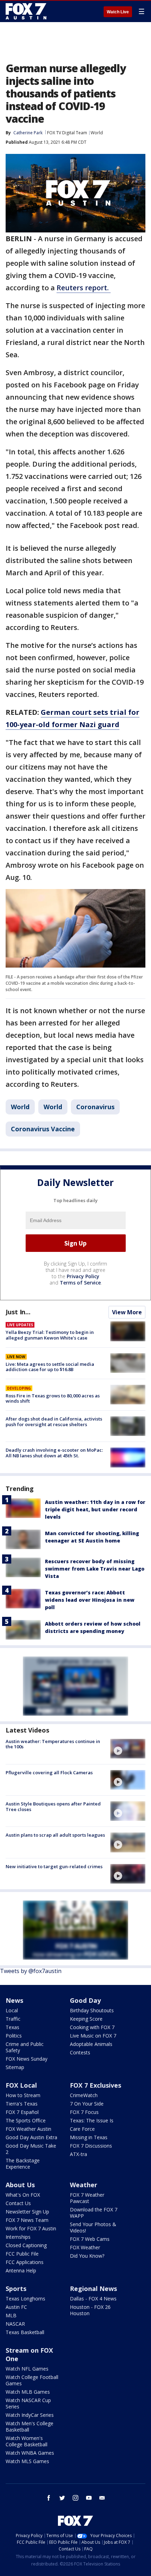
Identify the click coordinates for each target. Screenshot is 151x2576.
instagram (75, 2498)
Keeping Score (86, 2019)
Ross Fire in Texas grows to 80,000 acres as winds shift (53, 1398)
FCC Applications (25, 2262)
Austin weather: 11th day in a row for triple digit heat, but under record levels (95, 1509)
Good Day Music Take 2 (31, 2149)
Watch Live (118, 12)
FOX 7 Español (22, 2112)
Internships (18, 2237)
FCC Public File (22, 2254)
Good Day (85, 2000)
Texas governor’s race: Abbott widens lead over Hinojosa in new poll (90, 1600)
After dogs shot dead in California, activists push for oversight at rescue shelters (54, 1422)
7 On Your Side (87, 2104)
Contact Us (18, 2203)
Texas (12, 2027)
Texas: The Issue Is (92, 2120)
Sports (16, 2289)
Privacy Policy (83, 1276)
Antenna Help (21, 2270)
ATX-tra (78, 2154)
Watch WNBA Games (30, 2453)
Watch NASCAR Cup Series (28, 2403)
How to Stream (23, 2095)
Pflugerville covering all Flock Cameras (49, 1772)
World (97, 133)
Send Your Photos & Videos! (93, 2227)
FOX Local (21, 2085)
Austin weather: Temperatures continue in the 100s (53, 1744)
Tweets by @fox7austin (31, 1971)
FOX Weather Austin (28, 2129)
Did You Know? (87, 2256)
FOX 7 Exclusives (96, 2085)
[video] (128, 1749)
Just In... (18, 1312)
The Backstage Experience (23, 2164)
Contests (80, 2052)
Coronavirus (95, 1107)
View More (127, 1312)
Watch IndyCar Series (30, 2415)
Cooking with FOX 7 (92, 2027)
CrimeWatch (84, 2095)
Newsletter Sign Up (27, 2212)
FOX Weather (85, 2247)
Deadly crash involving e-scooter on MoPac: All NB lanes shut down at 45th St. (54, 1453)
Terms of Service (80, 1283)
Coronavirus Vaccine (43, 1129)
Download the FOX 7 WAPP (94, 2213)
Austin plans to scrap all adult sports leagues (55, 1835)
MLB (11, 2315)
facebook (49, 2498)
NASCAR (15, 2324)
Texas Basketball (25, 2332)
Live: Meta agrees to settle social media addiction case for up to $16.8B (50, 1367)
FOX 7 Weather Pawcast (87, 2198)
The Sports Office (26, 2120)
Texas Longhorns (25, 2299)
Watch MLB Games (28, 2392)
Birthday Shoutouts (92, 2010)
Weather (84, 2185)
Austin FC (16, 2307)
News (14, 2000)
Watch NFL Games (27, 2369)
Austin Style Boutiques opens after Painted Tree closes (53, 1806)
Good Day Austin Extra (31, 2137)
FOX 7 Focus (84, 2112)
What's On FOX (23, 2195)
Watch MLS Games (27, 2461)
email (102, 2498)
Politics (14, 2036)
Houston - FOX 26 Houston (90, 2310)
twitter (62, 2498)
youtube (89, 2498)
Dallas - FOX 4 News (93, 2299)
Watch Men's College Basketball (29, 2426)
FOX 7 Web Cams (90, 2239)
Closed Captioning (26, 2245)
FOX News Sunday (27, 2059)
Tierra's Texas (22, 2104)
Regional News (93, 2289)
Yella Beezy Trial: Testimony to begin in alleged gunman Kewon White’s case (50, 1335)
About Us (20, 2185)
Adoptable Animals (91, 2044)
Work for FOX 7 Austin (31, 2228)
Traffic (13, 2019)
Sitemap (15, 2067)
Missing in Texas (89, 2137)
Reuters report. (84, 288)
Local (12, 2010)
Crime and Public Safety (25, 2047)
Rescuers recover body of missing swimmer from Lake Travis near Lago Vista (95, 1569)
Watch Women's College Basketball (27, 2441)
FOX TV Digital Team (67, 133)
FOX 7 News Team (27, 2220)
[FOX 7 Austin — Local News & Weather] (26, 11)
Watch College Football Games (32, 2380)
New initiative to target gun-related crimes (54, 1866)
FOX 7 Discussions (91, 2146)
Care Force (82, 2129)
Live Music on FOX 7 (93, 2036)
